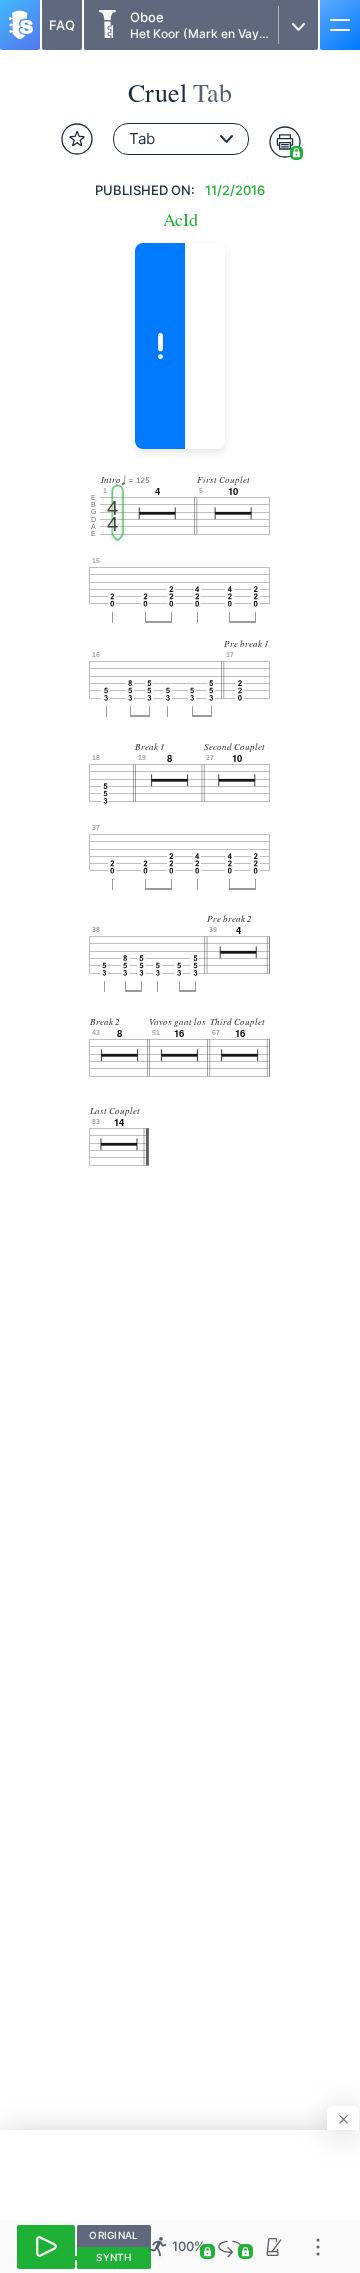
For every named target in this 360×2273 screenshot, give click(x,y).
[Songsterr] (20, 25)
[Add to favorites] (77, 139)
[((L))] (230, 2246)
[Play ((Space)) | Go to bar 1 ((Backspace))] (46, 2247)
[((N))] (274, 2246)
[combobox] (181, 139)
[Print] (285, 142)
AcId (180, 219)
